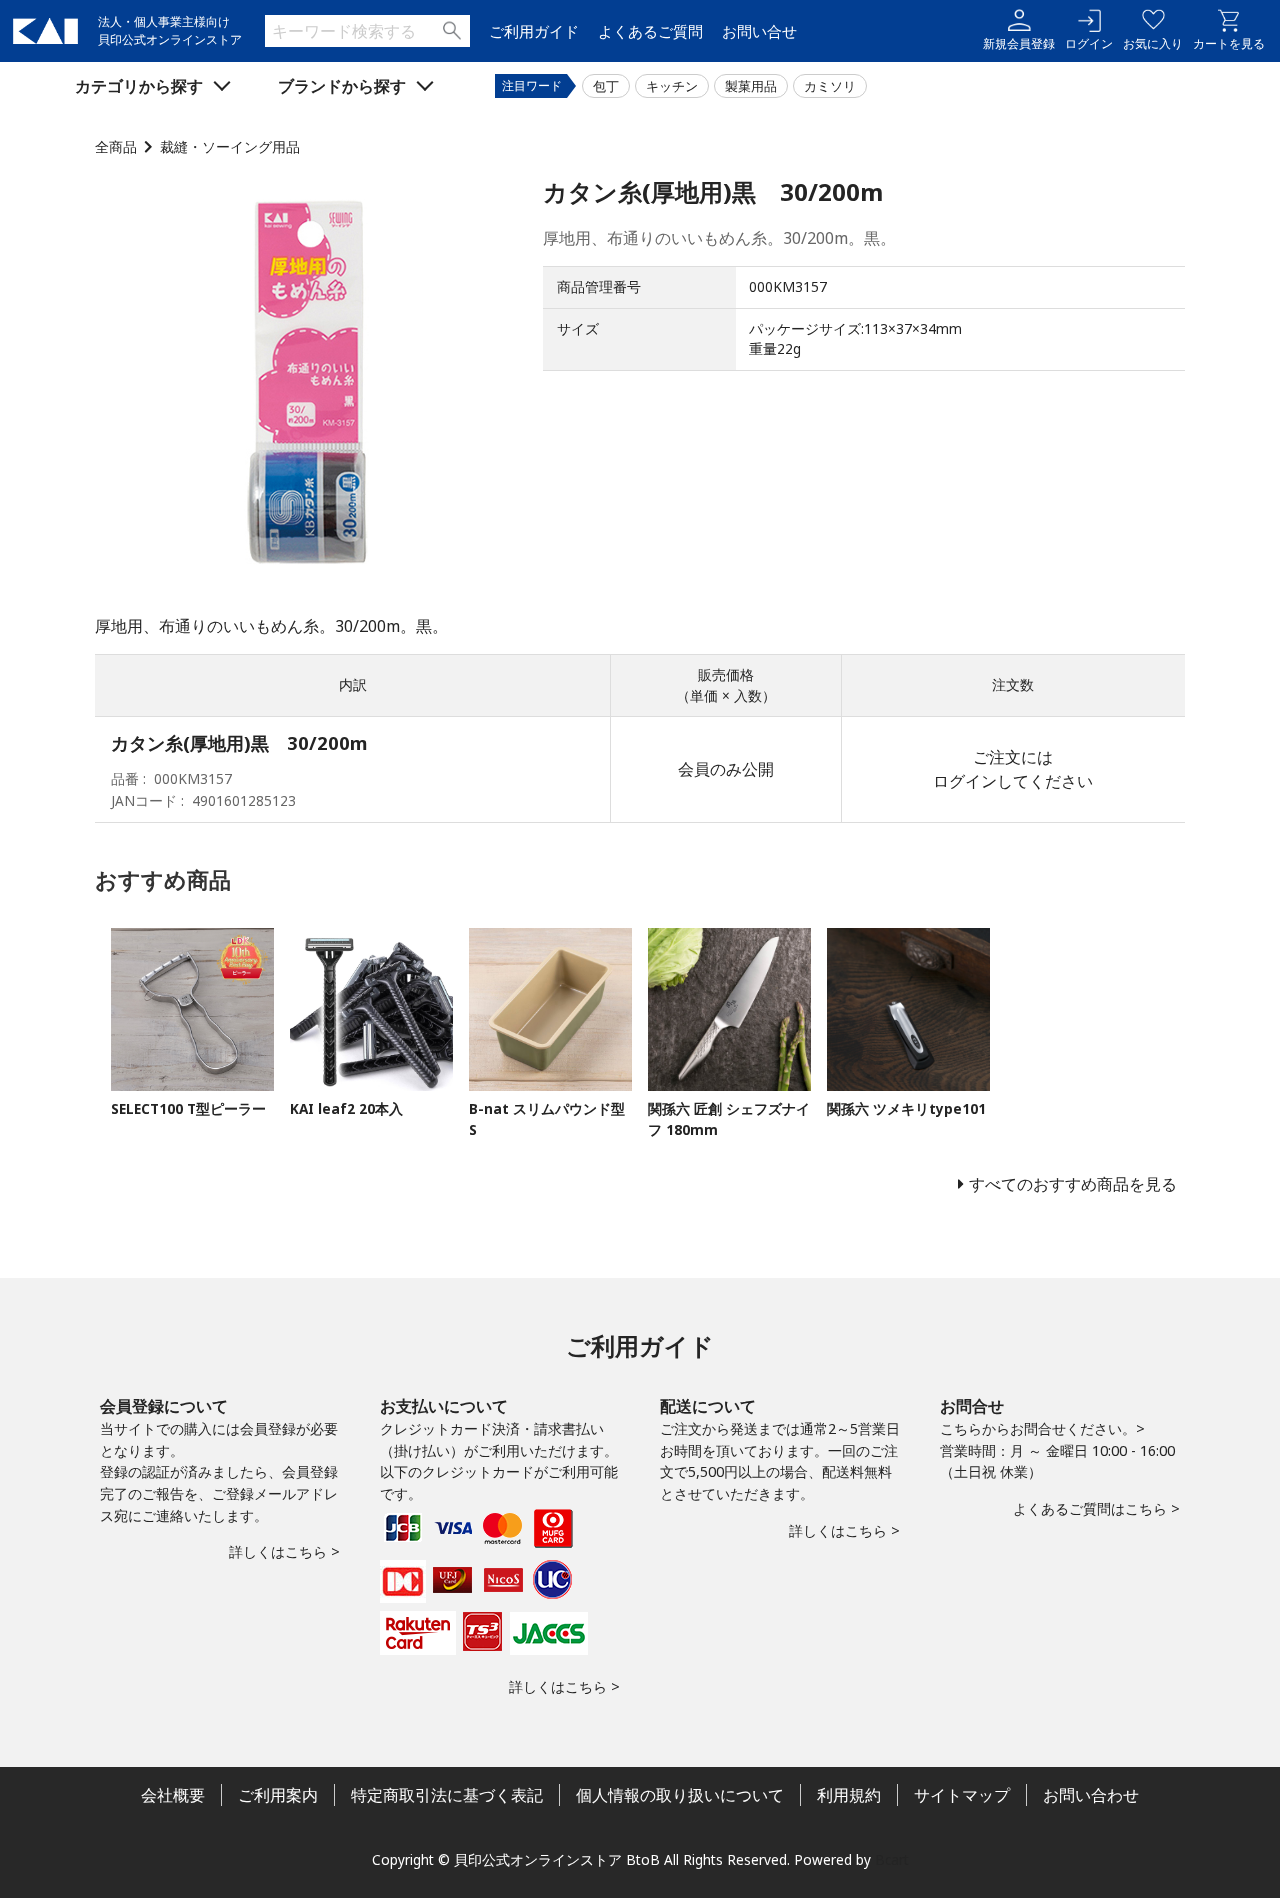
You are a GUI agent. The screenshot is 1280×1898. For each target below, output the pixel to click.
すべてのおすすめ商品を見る (1073, 1184)
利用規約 (849, 1795)
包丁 (606, 86)
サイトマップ (962, 1795)
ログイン (1089, 43)
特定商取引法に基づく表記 (447, 1795)
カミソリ (830, 86)
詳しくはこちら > (284, 1551)
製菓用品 (751, 86)
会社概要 (173, 1795)
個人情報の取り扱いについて (680, 1795)
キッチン (672, 86)
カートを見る (1229, 43)
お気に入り (1153, 43)
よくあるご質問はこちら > (1096, 1508)
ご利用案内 (278, 1795)
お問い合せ (759, 31)
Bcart (892, 1859)
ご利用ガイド (534, 31)
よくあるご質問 (650, 31)
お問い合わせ (1091, 1795)
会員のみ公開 (726, 769)
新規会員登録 (1019, 43)
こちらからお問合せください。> (1042, 1428)
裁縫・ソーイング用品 (230, 146)
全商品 (116, 146)
